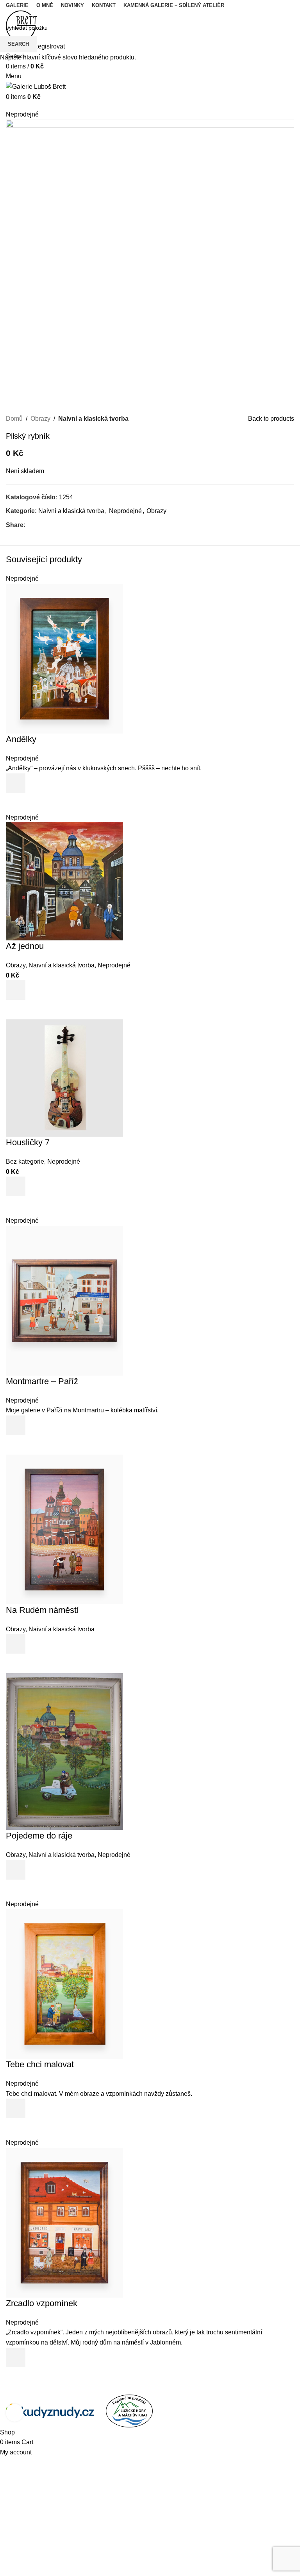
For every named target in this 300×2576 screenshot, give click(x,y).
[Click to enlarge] (15, 2413)
